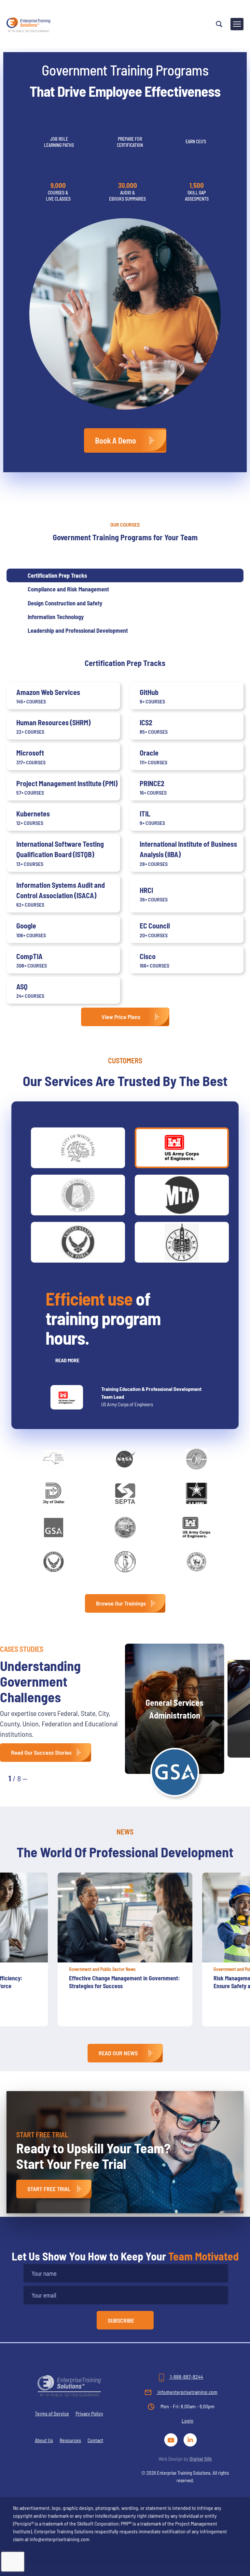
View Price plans (121, 1017)
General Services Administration (174, 1709)
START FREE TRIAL (49, 2189)
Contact (95, 2440)
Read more (67, 1360)
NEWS (125, 1832)
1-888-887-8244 (186, 2377)
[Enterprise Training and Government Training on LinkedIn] (191, 2439)
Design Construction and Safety (65, 603)
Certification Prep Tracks (57, 575)
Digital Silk (201, 2459)
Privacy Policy (89, 2413)
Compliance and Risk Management (68, 589)
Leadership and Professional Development (78, 630)
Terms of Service (52, 2413)
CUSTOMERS (125, 1060)
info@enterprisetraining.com (187, 2392)
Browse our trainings (121, 1603)
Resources (70, 2440)
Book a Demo (116, 440)
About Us (44, 2440)
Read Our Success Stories (41, 1752)
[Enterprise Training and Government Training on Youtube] (172, 2439)
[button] (39, 1778)
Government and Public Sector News (102, 1969)
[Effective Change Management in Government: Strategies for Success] (125, 1918)
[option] (125, 1953)
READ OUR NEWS (118, 2053)
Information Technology (56, 617)
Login (187, 2420)
